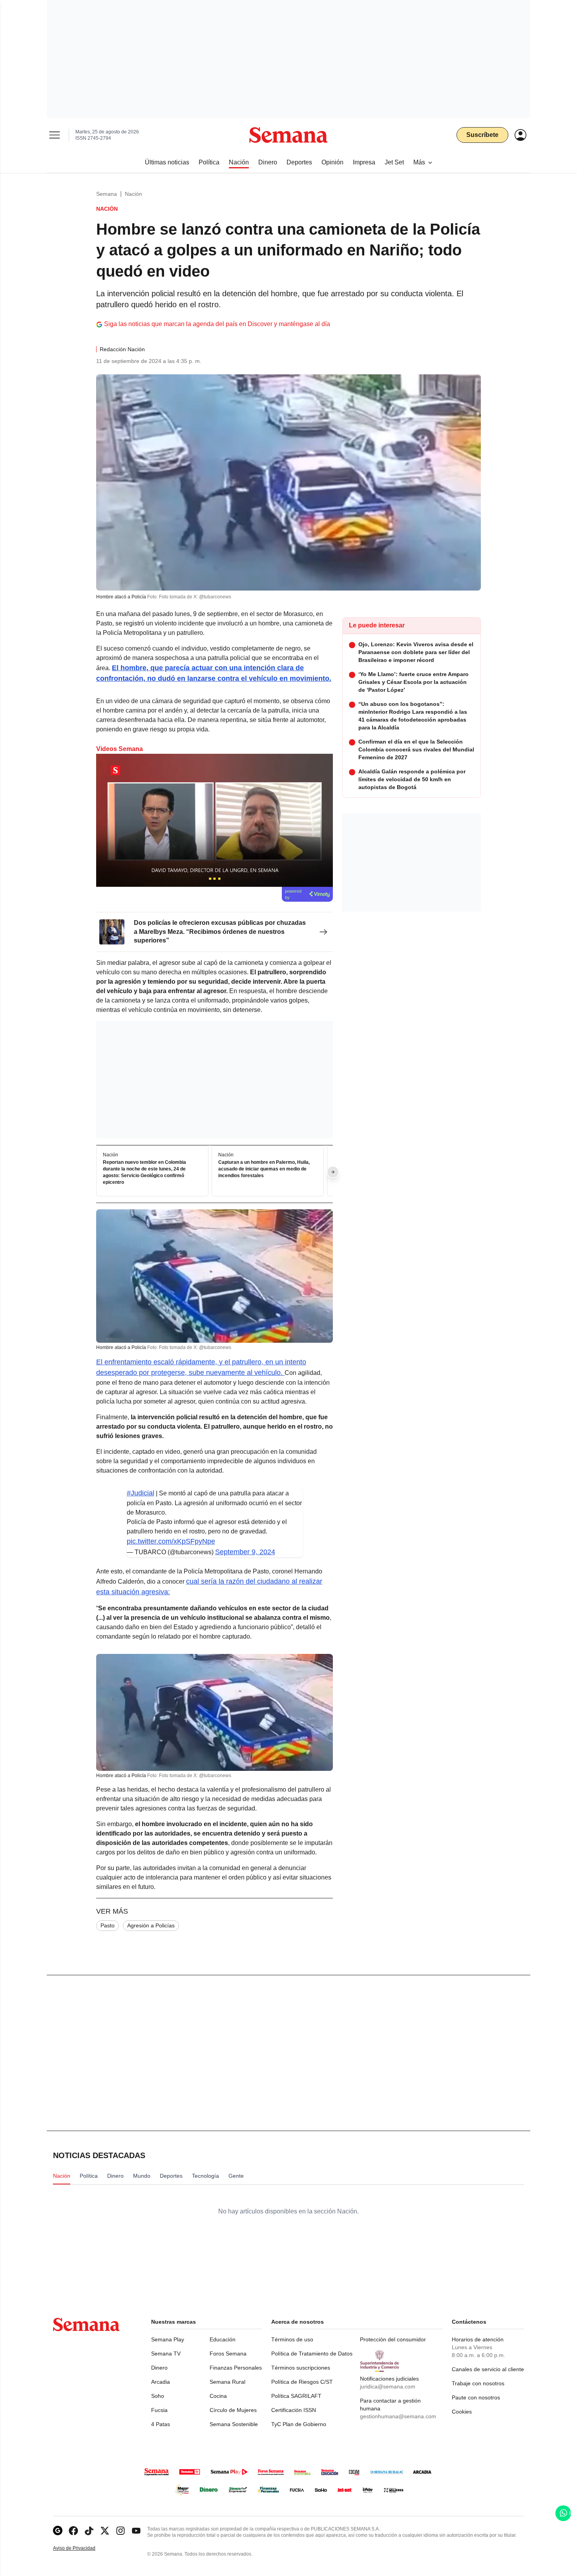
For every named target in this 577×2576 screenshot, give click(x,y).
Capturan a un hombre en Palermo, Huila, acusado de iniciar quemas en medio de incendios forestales (264, 1169)
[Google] (58, 2531)
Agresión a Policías (151, 1925)
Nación (133, 194)
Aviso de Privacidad (82, 2548)
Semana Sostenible (234, 2424)
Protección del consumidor (393, 2339)
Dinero (159, 2368)
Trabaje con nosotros (478, 2383)
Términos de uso (292, 2339)
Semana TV (166, 2354)
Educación (223, 2339)
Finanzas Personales (236, 2368)
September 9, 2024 (245, 1552)
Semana (107, 194)
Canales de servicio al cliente (488, 2369)
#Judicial (141, 1493)
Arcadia (161, 2382)
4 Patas (161, 2424)
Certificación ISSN (294, 2410)
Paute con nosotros (476, 2397)
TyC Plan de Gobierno (299, 2424)
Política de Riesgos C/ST (302, 2382)
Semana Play (168, 2339)
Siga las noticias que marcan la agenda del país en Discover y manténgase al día (217, 324)
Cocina (218, 2396)
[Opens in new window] (73, 2531)
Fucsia (159, 2410)
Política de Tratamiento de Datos (312, 2354)
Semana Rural (227, 2382)
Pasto (108, 1925)
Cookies (462, 2412)
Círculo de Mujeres (233, 2410)
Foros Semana (228, 2354)
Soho (158, 2396)
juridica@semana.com (388, 2386)
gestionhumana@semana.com (398, 2416)
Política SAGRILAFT (296, 2396)
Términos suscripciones (301, 2368)
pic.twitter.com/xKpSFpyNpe (171, 1541)
